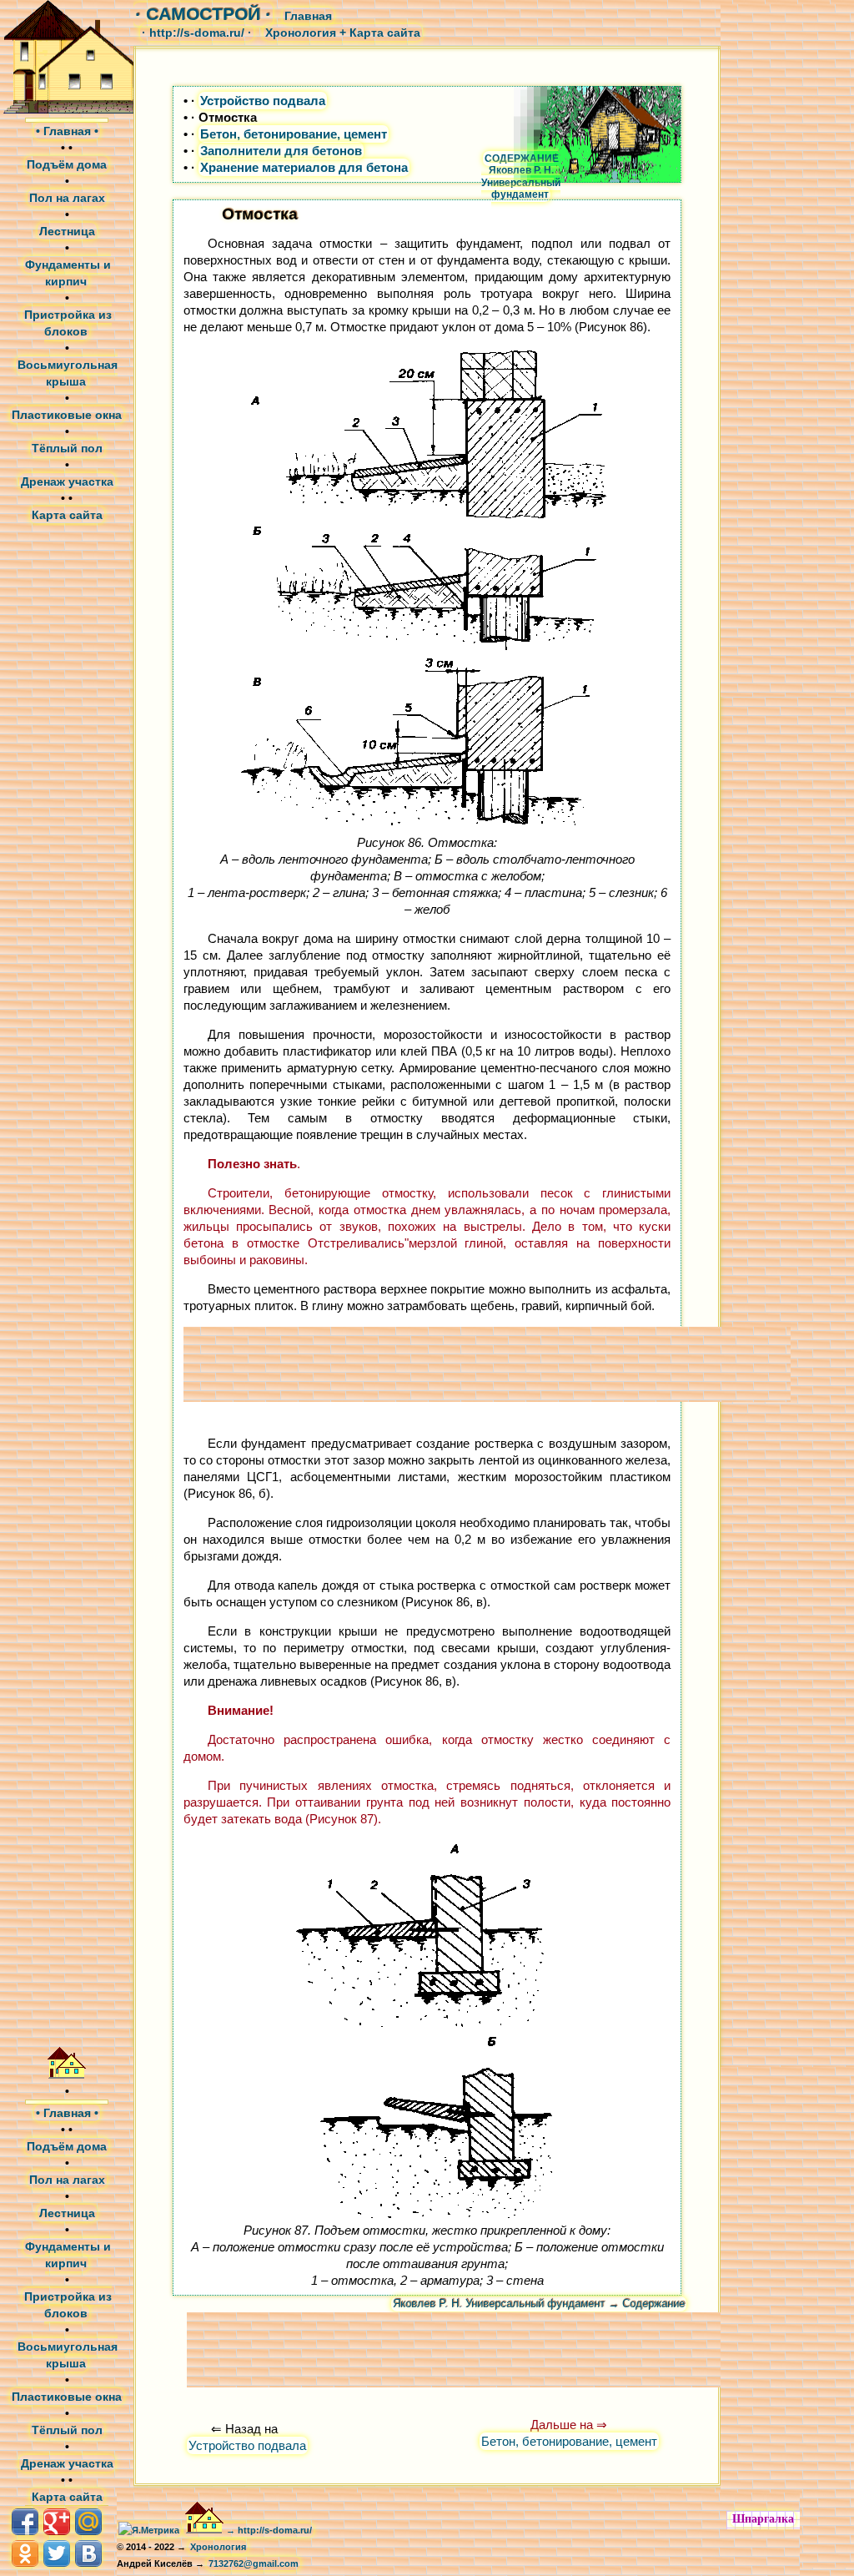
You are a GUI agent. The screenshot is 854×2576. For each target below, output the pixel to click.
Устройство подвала (263, 101)
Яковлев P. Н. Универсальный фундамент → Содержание (539, 2304)
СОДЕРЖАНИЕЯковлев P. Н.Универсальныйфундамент (521, 176)
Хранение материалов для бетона (304, 167)
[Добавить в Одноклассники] (25, 2553)
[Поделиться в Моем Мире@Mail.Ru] (88, 2522)
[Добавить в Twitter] (57, 2553)
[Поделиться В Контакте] (88, 2553)
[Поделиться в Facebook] (25, 2522)
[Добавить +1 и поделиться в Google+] (57, 2522)
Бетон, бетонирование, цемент (294, 134)
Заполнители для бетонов (281, 151)
